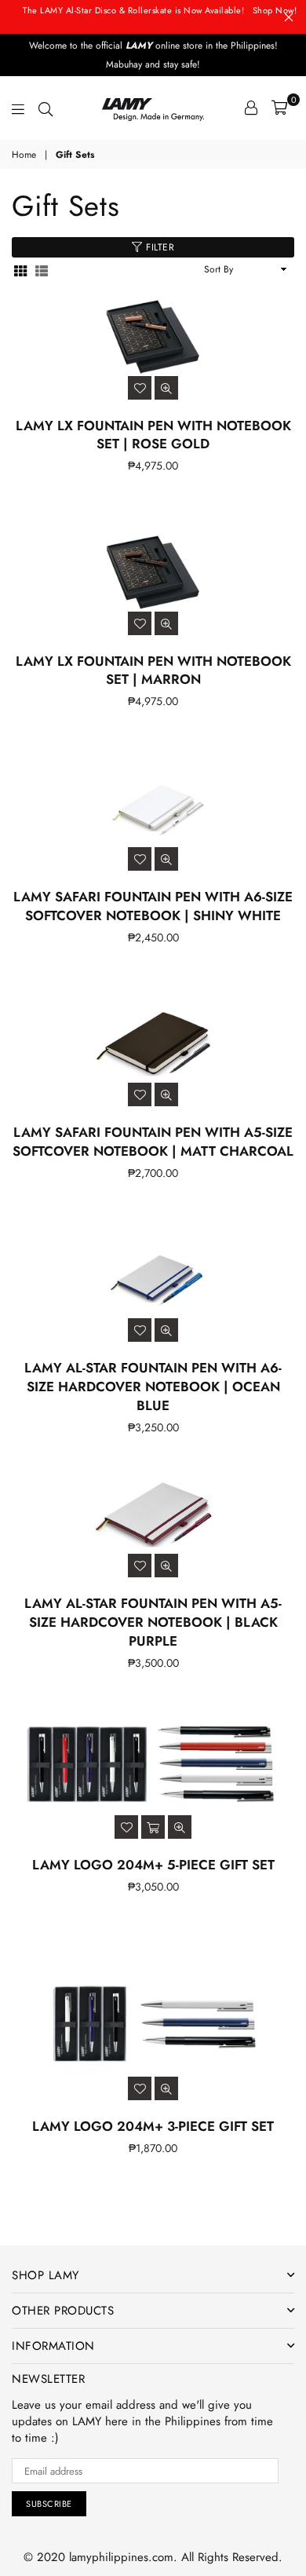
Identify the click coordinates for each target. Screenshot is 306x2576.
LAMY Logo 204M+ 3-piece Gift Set (153, 2126)
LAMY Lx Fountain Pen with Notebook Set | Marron (153, 670)
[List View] (42, 270)
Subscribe (49, 2504)
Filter (159, 247)
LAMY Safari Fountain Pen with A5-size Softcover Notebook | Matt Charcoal (153, 1142)
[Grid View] (20, 270)
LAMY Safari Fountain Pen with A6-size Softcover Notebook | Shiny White (153, 906)
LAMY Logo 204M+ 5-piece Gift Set (153, 1865)
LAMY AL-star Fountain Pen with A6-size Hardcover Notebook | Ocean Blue (153, 1387)
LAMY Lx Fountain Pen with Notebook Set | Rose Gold (153, 435)
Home (24, 155)
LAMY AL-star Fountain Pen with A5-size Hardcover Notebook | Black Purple (153, 1622)
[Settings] (251, 108)
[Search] (46, 108)
